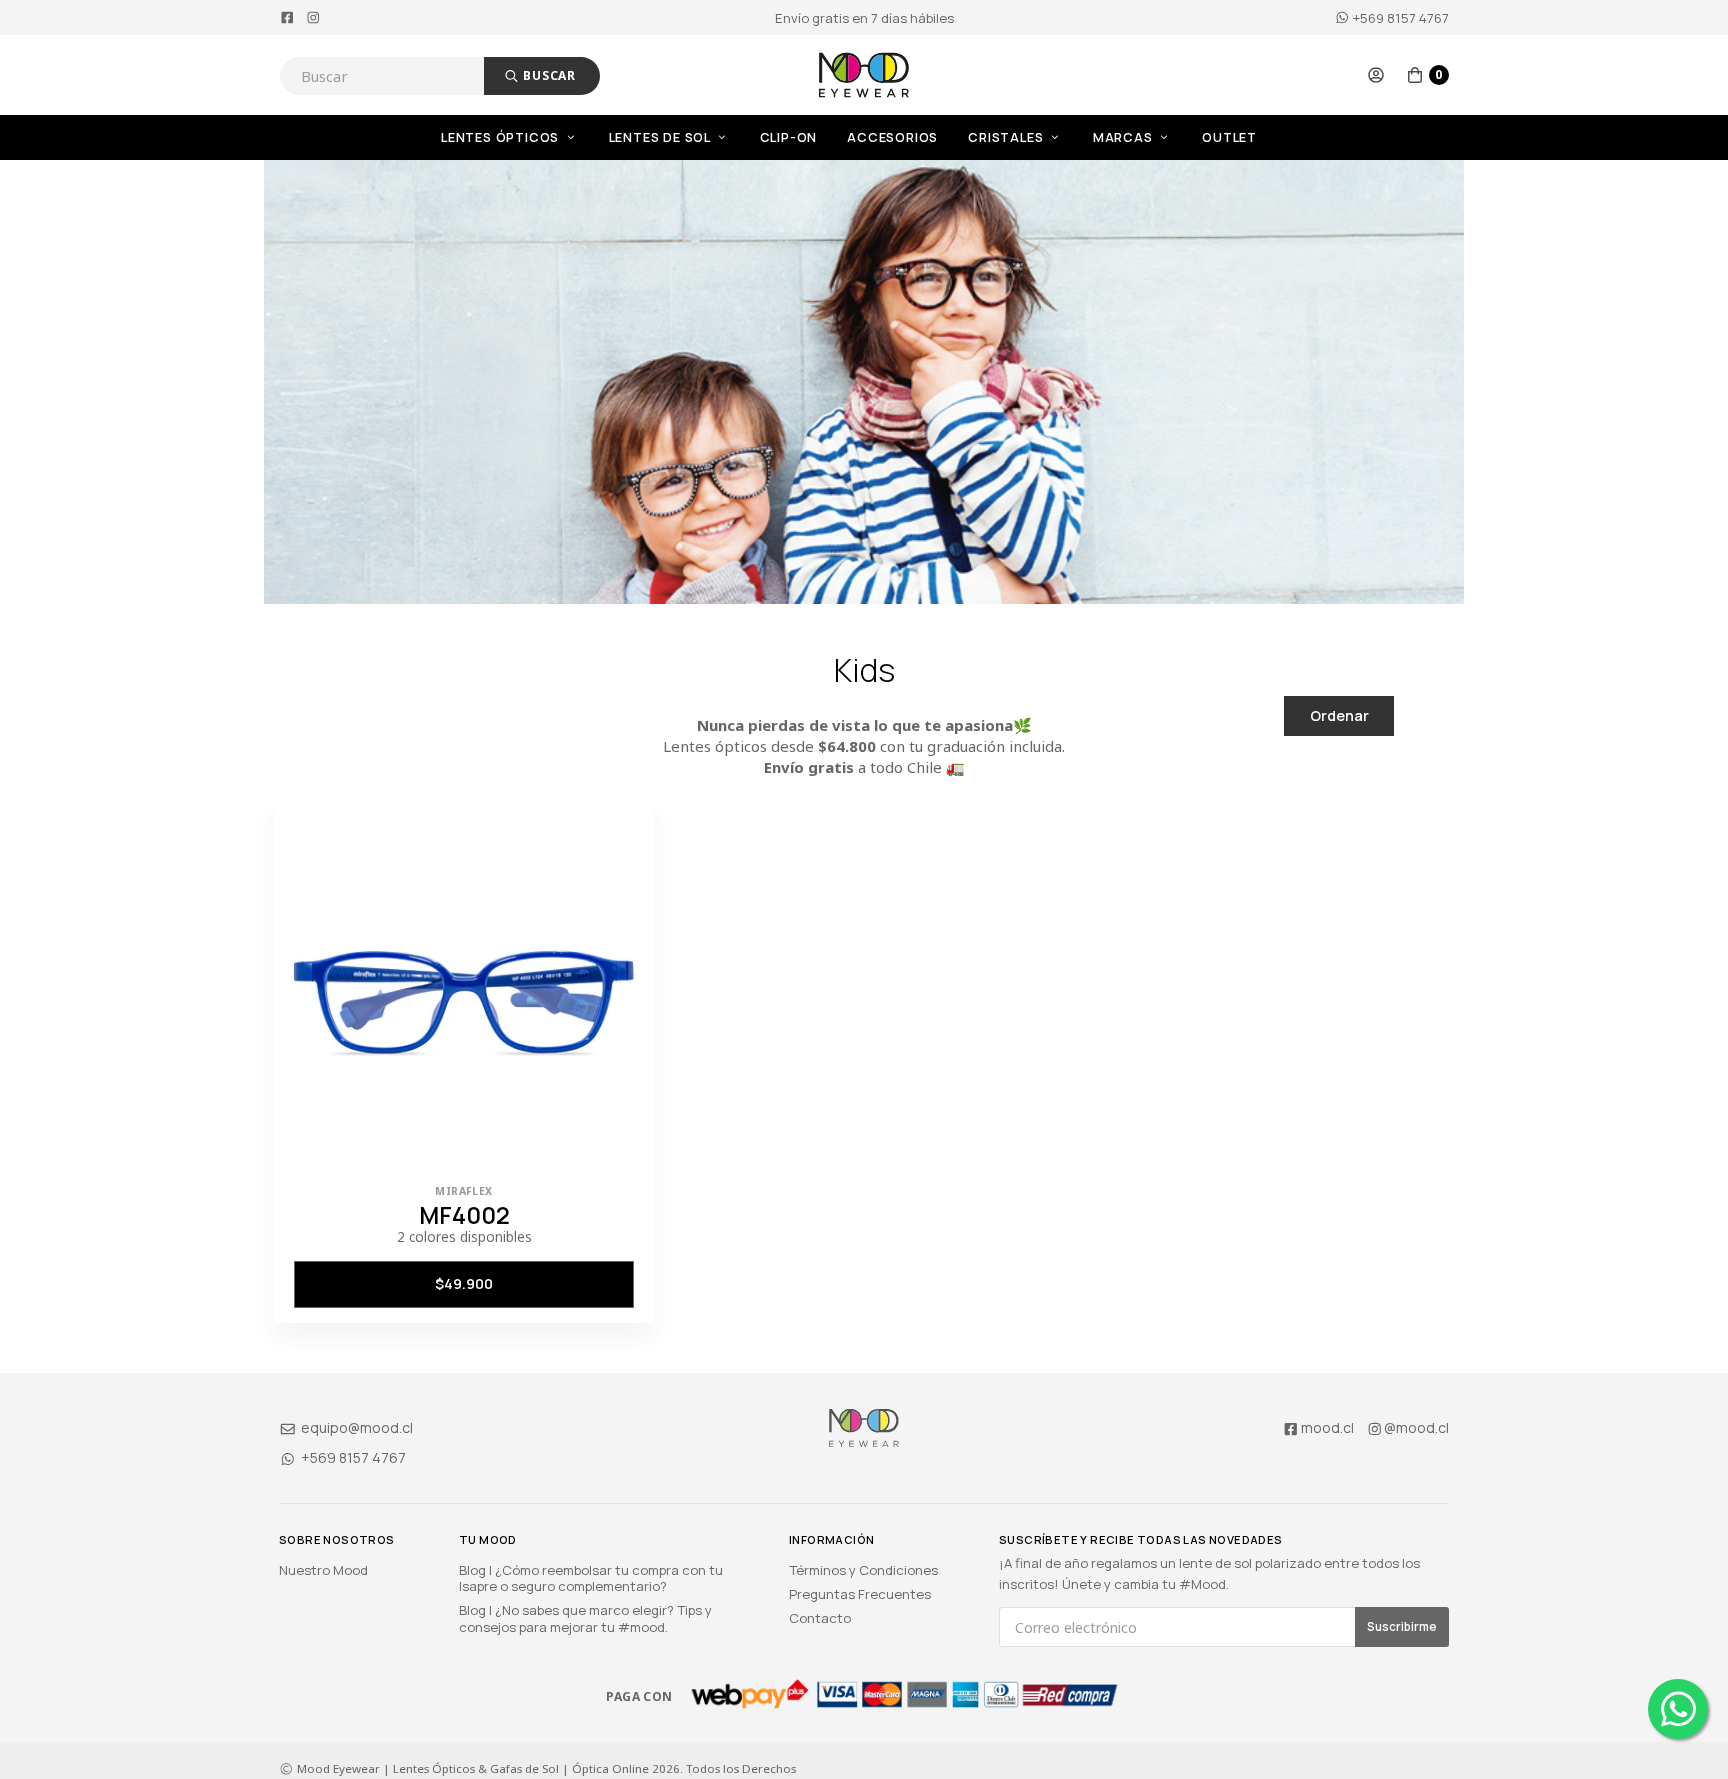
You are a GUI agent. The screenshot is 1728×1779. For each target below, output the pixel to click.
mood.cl (1327, 1427)
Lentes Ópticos (502, 137)
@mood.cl (1416, 1427)
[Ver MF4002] (464, 988)
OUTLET (1229, 137)
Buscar (547, 75)
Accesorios (892, 137)
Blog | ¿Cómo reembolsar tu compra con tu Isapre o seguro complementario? (591, 1578)
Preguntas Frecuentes (860, 1594)
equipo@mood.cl (355, 1427)
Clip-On (789, 137)
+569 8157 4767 (1399, 18)
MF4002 (464, 1215)
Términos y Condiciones (863, 1570)
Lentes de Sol (661, 137)
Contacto (820, 1618)
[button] (1376, 75)
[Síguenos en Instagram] (313, 18)
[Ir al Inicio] (864, 75)
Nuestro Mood (323, 1570)
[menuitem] (525, 137)
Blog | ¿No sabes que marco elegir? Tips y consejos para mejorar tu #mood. (585, 1618)
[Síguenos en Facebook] (287, 18)
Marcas (1125, 137)
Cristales (1007, 137)
